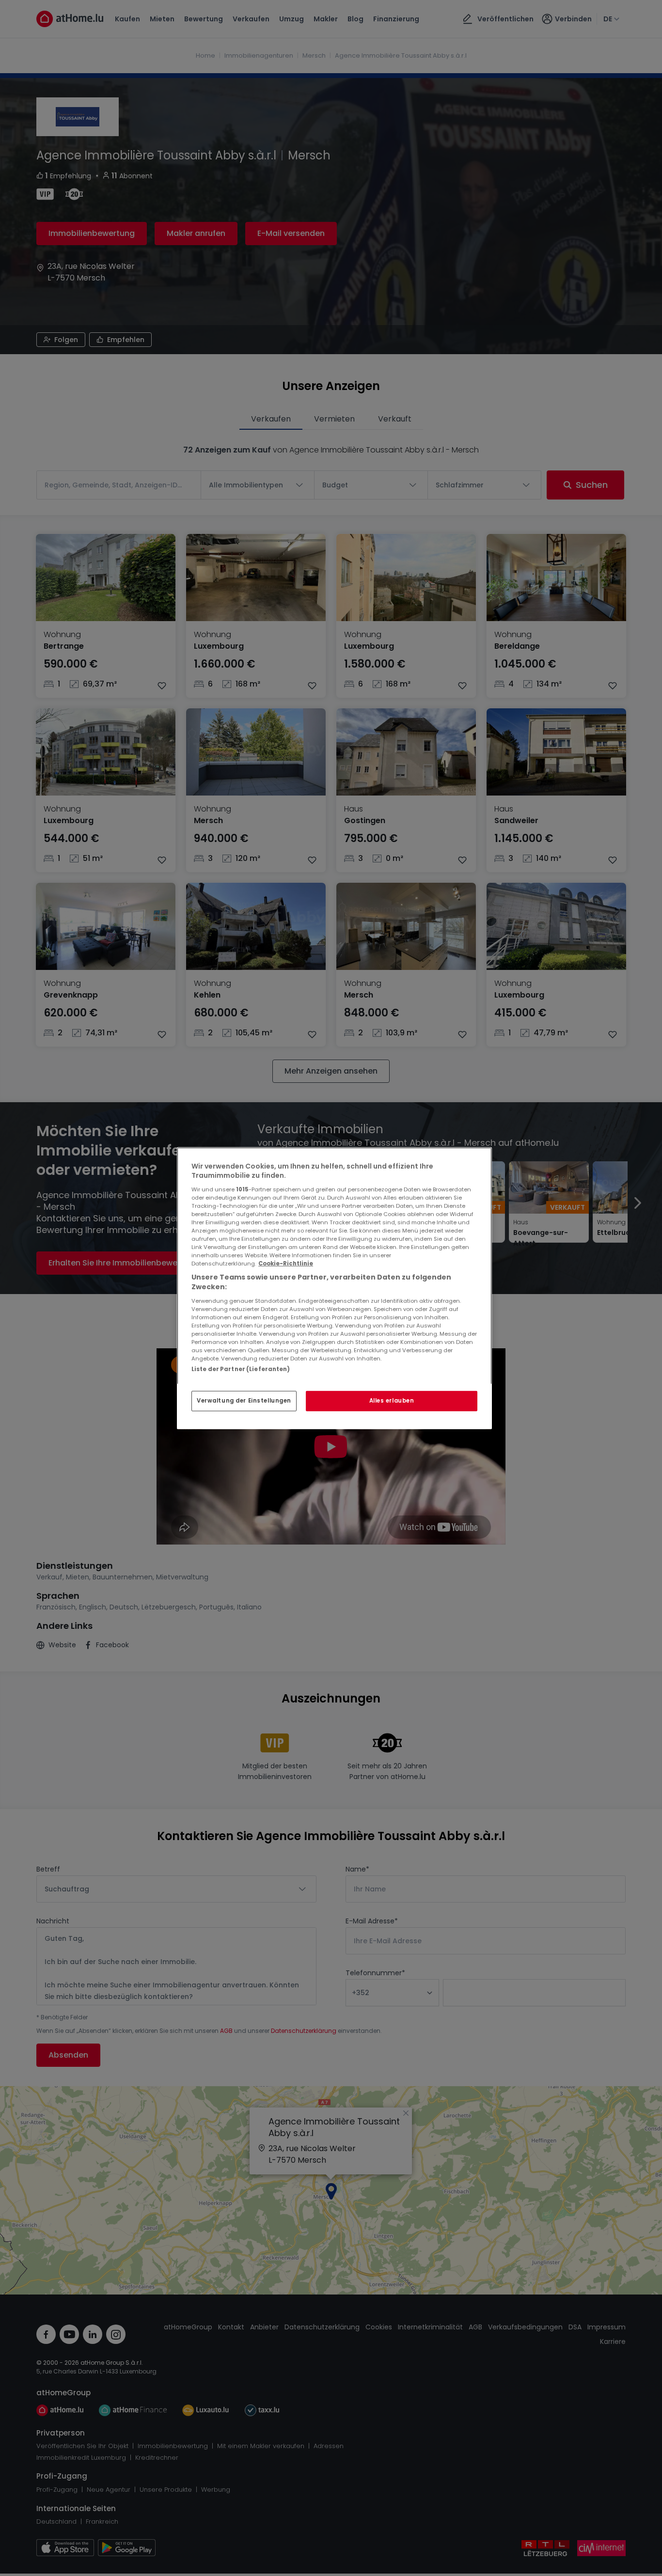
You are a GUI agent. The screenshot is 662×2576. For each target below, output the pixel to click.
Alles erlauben (392, 1401)
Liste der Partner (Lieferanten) (241, 1369)
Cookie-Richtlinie (286, 1264)
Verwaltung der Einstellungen (244, 1401)
